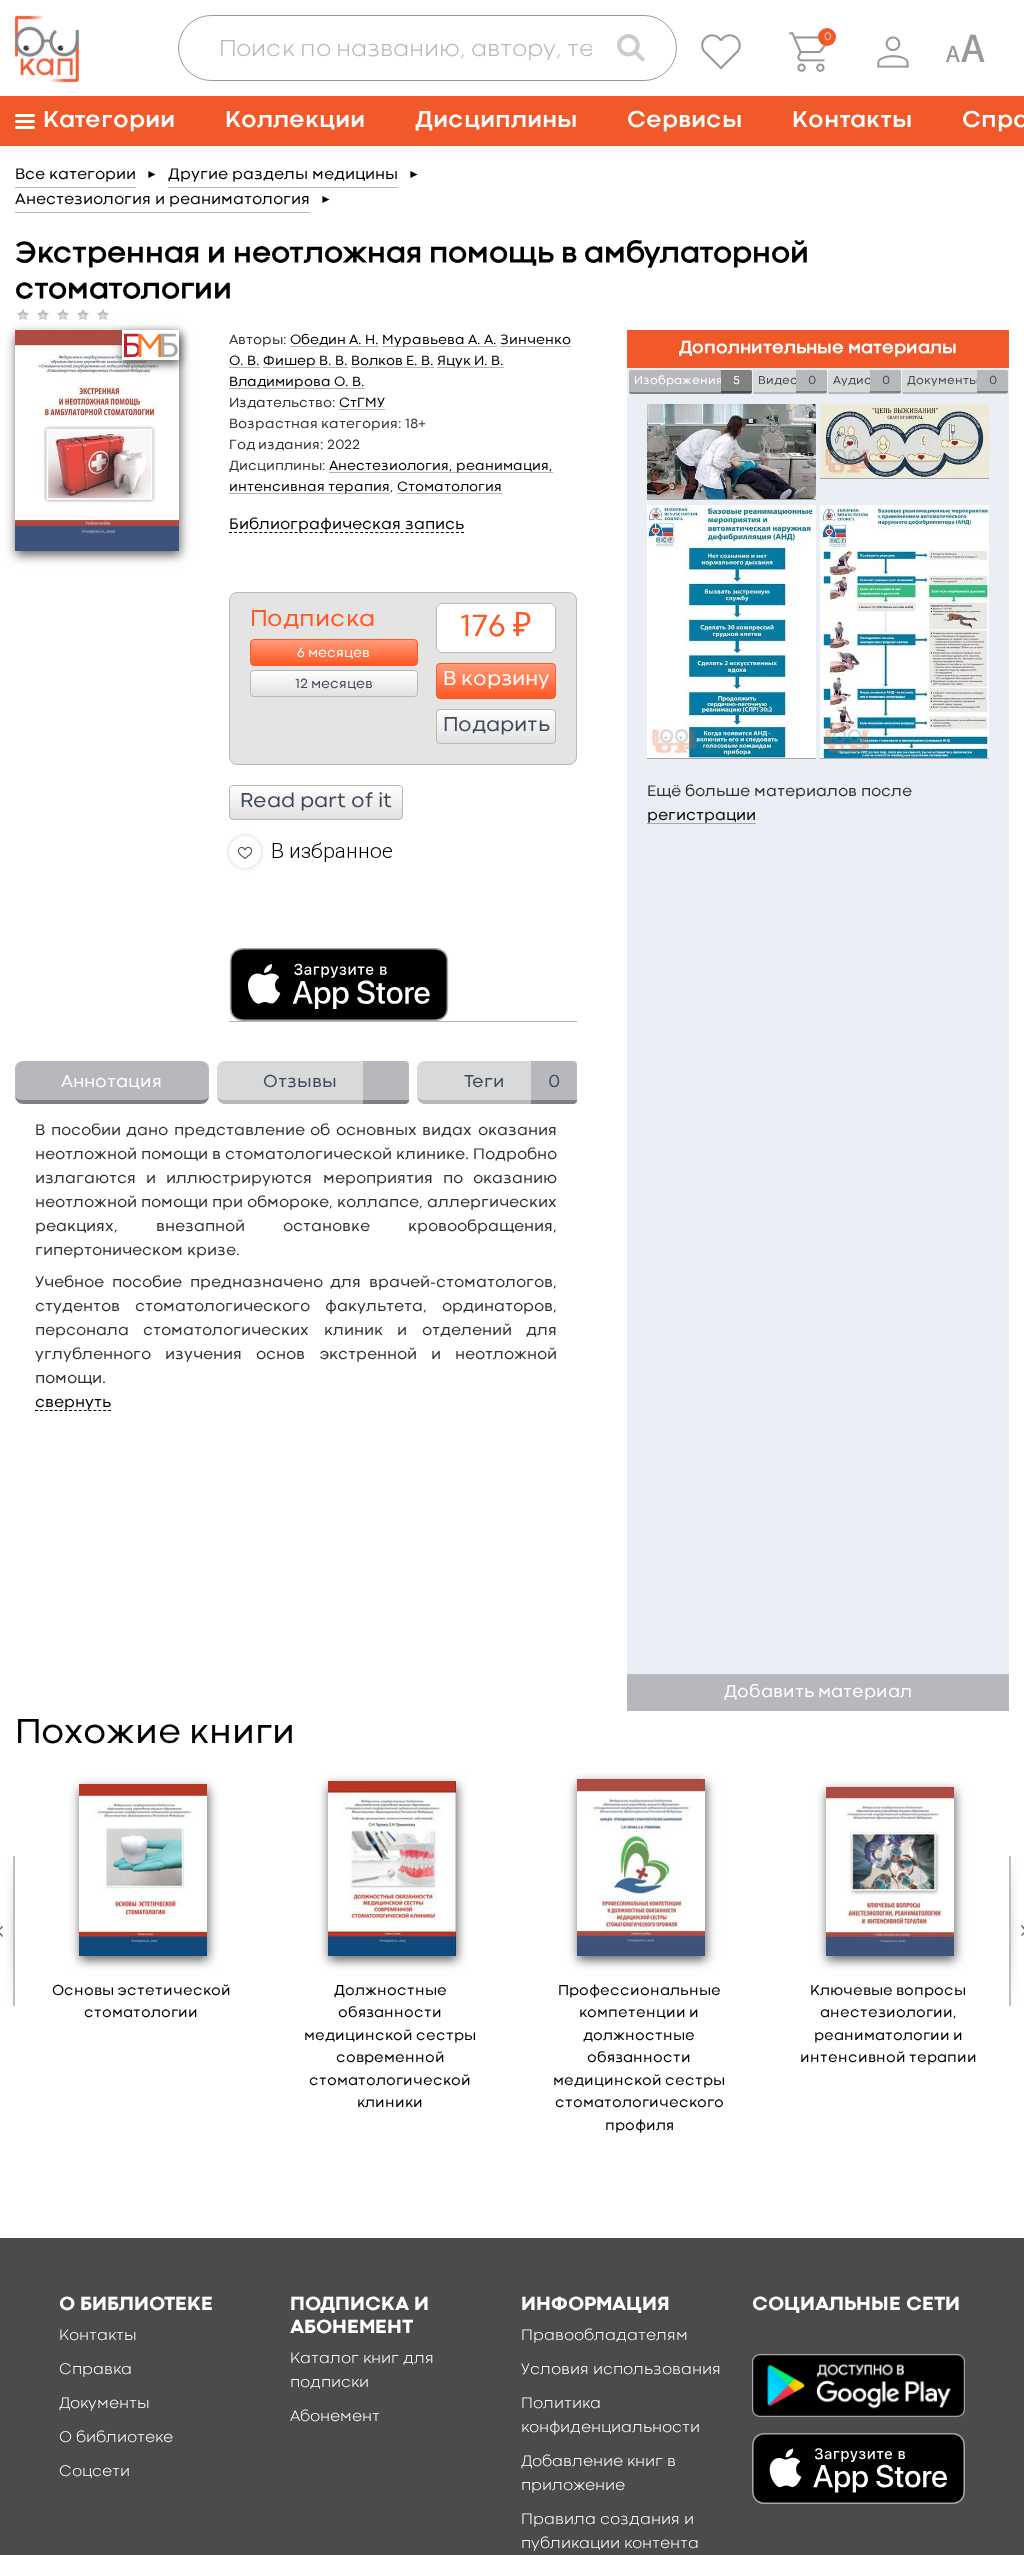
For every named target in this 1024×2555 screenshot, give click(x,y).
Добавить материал (818, 1692)
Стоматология (449, 487)
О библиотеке (116, 2438)
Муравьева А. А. (439, 340)
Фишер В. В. (305, 361)
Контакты (852, 120)
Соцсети (94, 2472)
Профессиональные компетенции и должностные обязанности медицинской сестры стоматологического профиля (639, 2059)
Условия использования (621, 2370)
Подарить (496, 726)
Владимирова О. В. (297, 382)
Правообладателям (604, 2336)
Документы (104, 2404)
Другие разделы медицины (283, 175)
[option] (141, 1901)
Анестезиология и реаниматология (162, 200)
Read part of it (316, 802)
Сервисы (684, 120)
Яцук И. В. (470, 361)
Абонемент (335, 2417)
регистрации (701, 816)
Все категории (75, 175)
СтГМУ (362, 403)
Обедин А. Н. (334, 340)
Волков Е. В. (392, 361)
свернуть (73, 1403)
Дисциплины (496, 120)
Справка (95, 2370)
